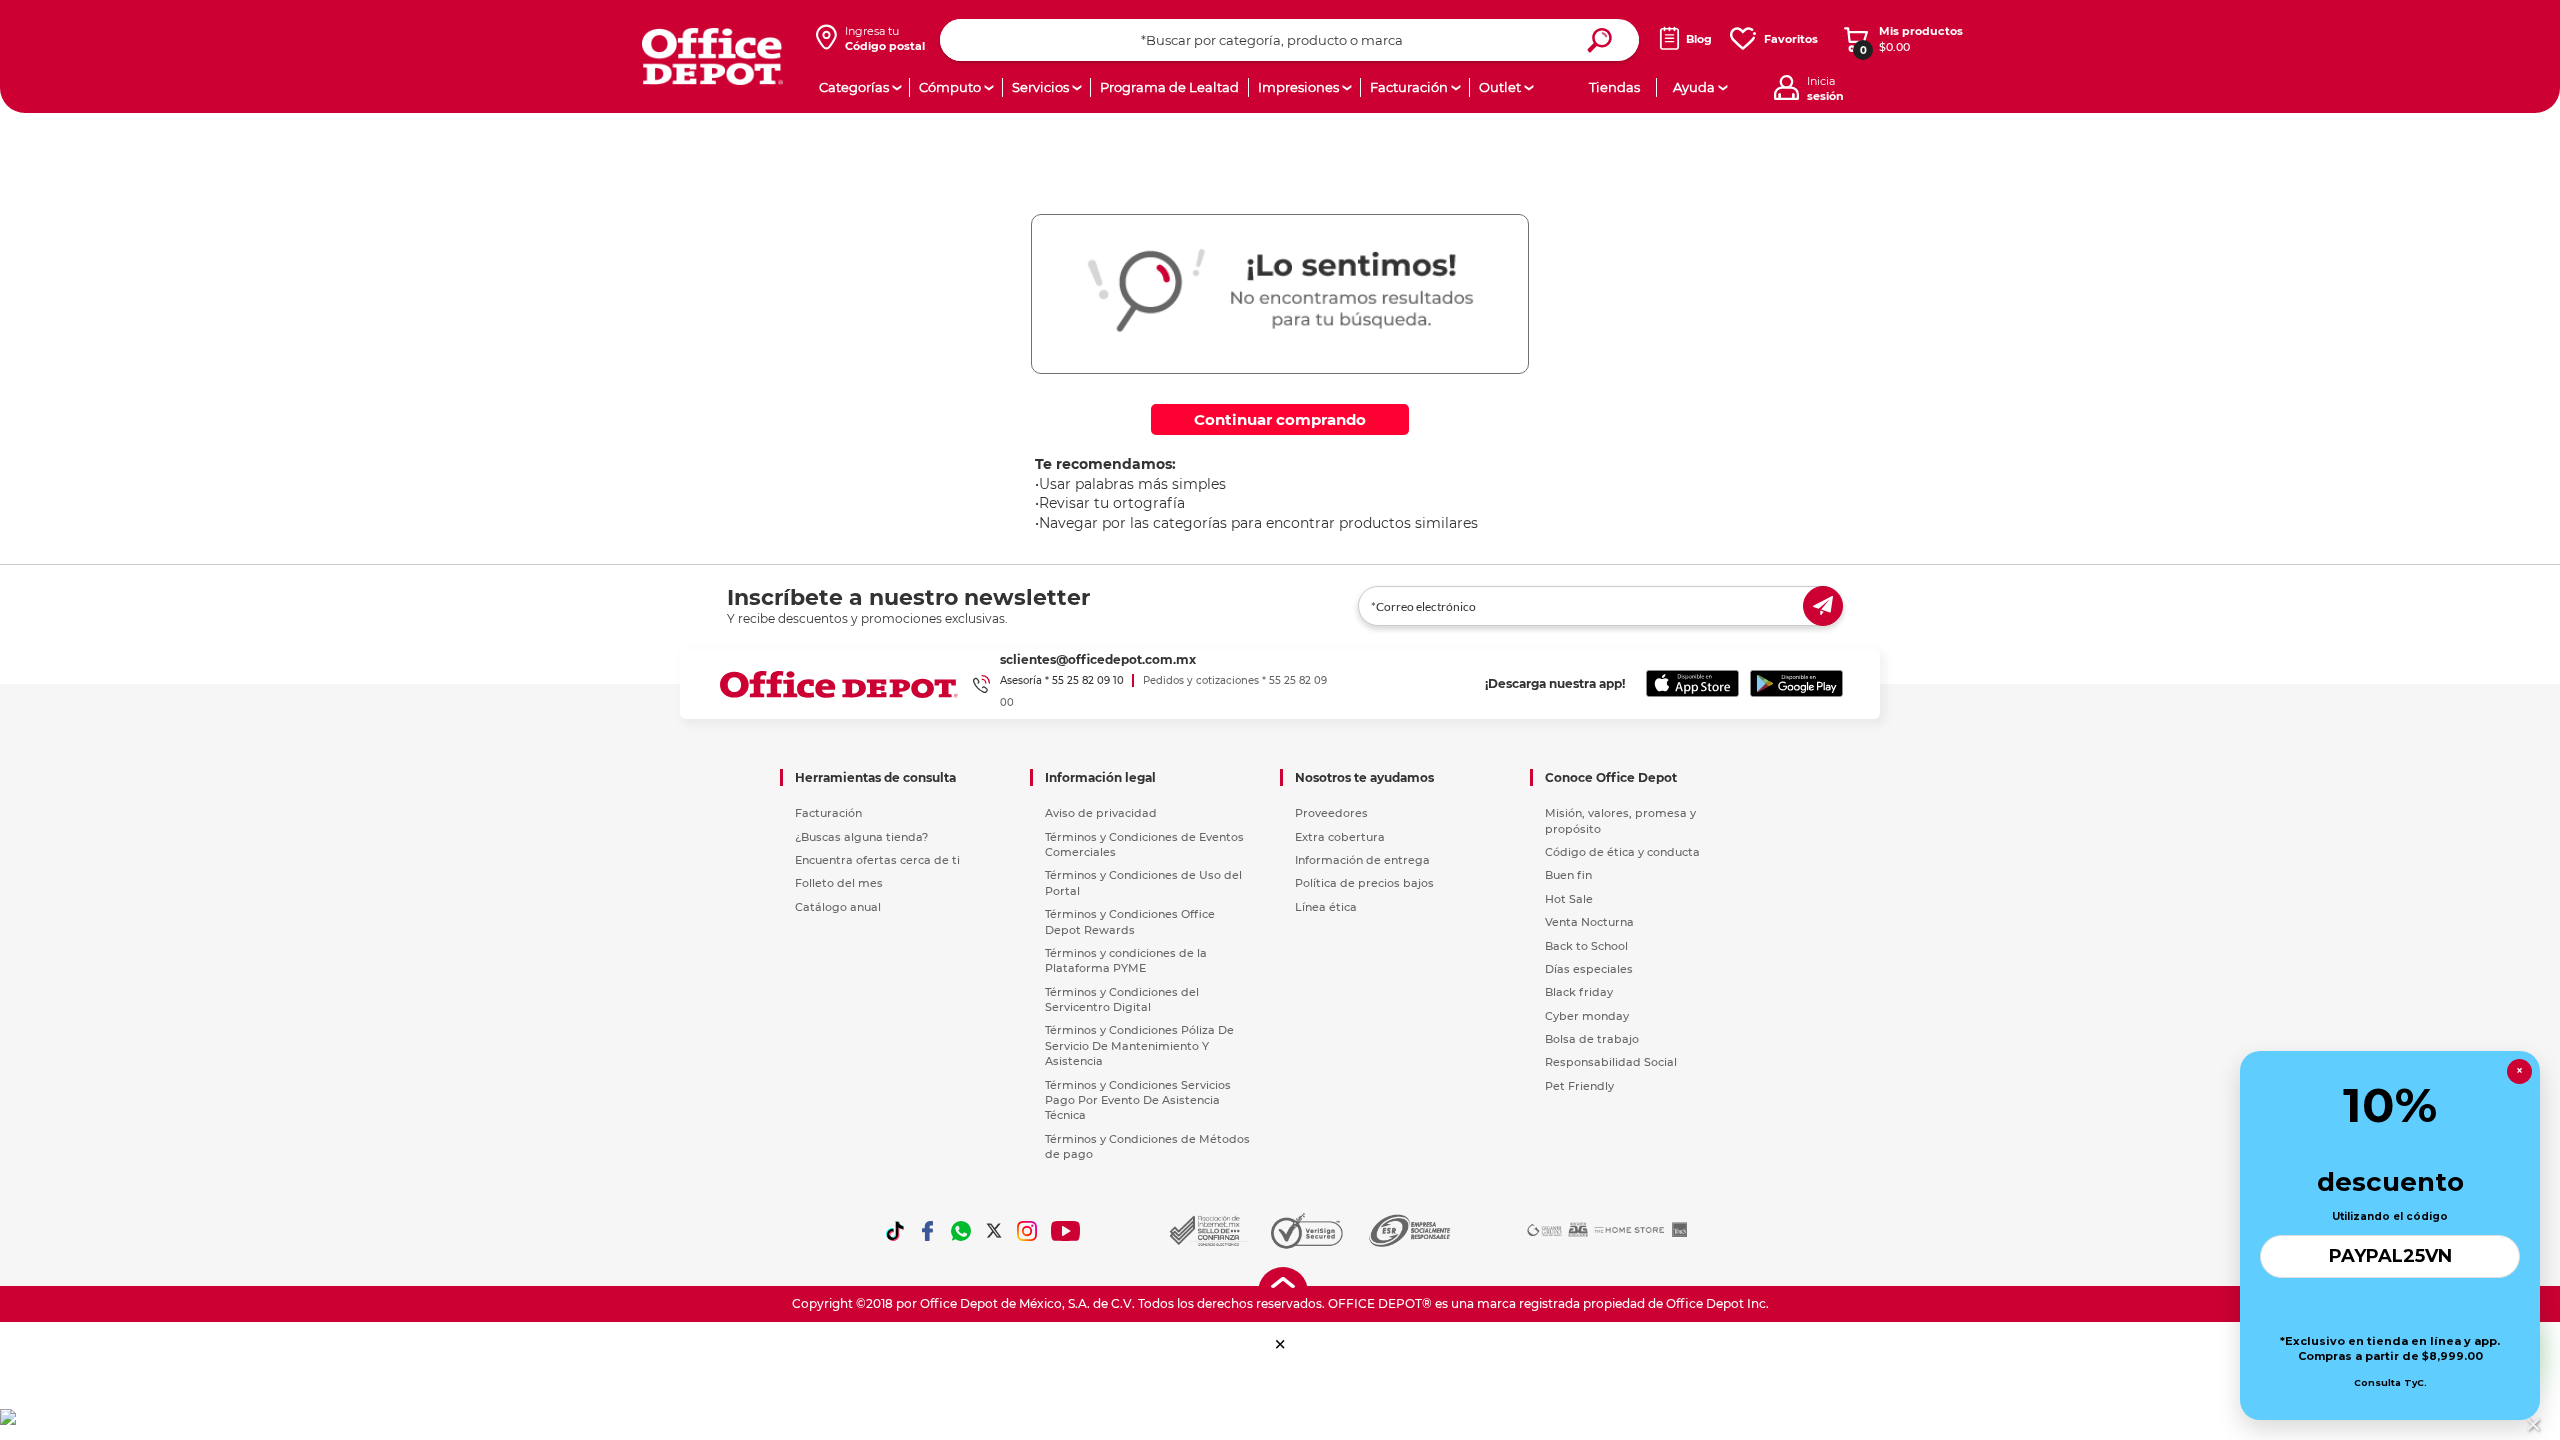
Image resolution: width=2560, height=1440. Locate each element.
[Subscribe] (1823, 606)
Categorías (854, 87)
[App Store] (1692, 684)
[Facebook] (928, 1231)
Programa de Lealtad (1169, 87)
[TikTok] (895, 1231)
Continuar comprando (1280, 419)
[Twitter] (994, 1231)
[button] (1280, 1344)
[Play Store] (1796, 684)
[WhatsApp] (961, 1231)
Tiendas (1614, 87)
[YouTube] (1066, 1231)
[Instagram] (1027, 1231)
